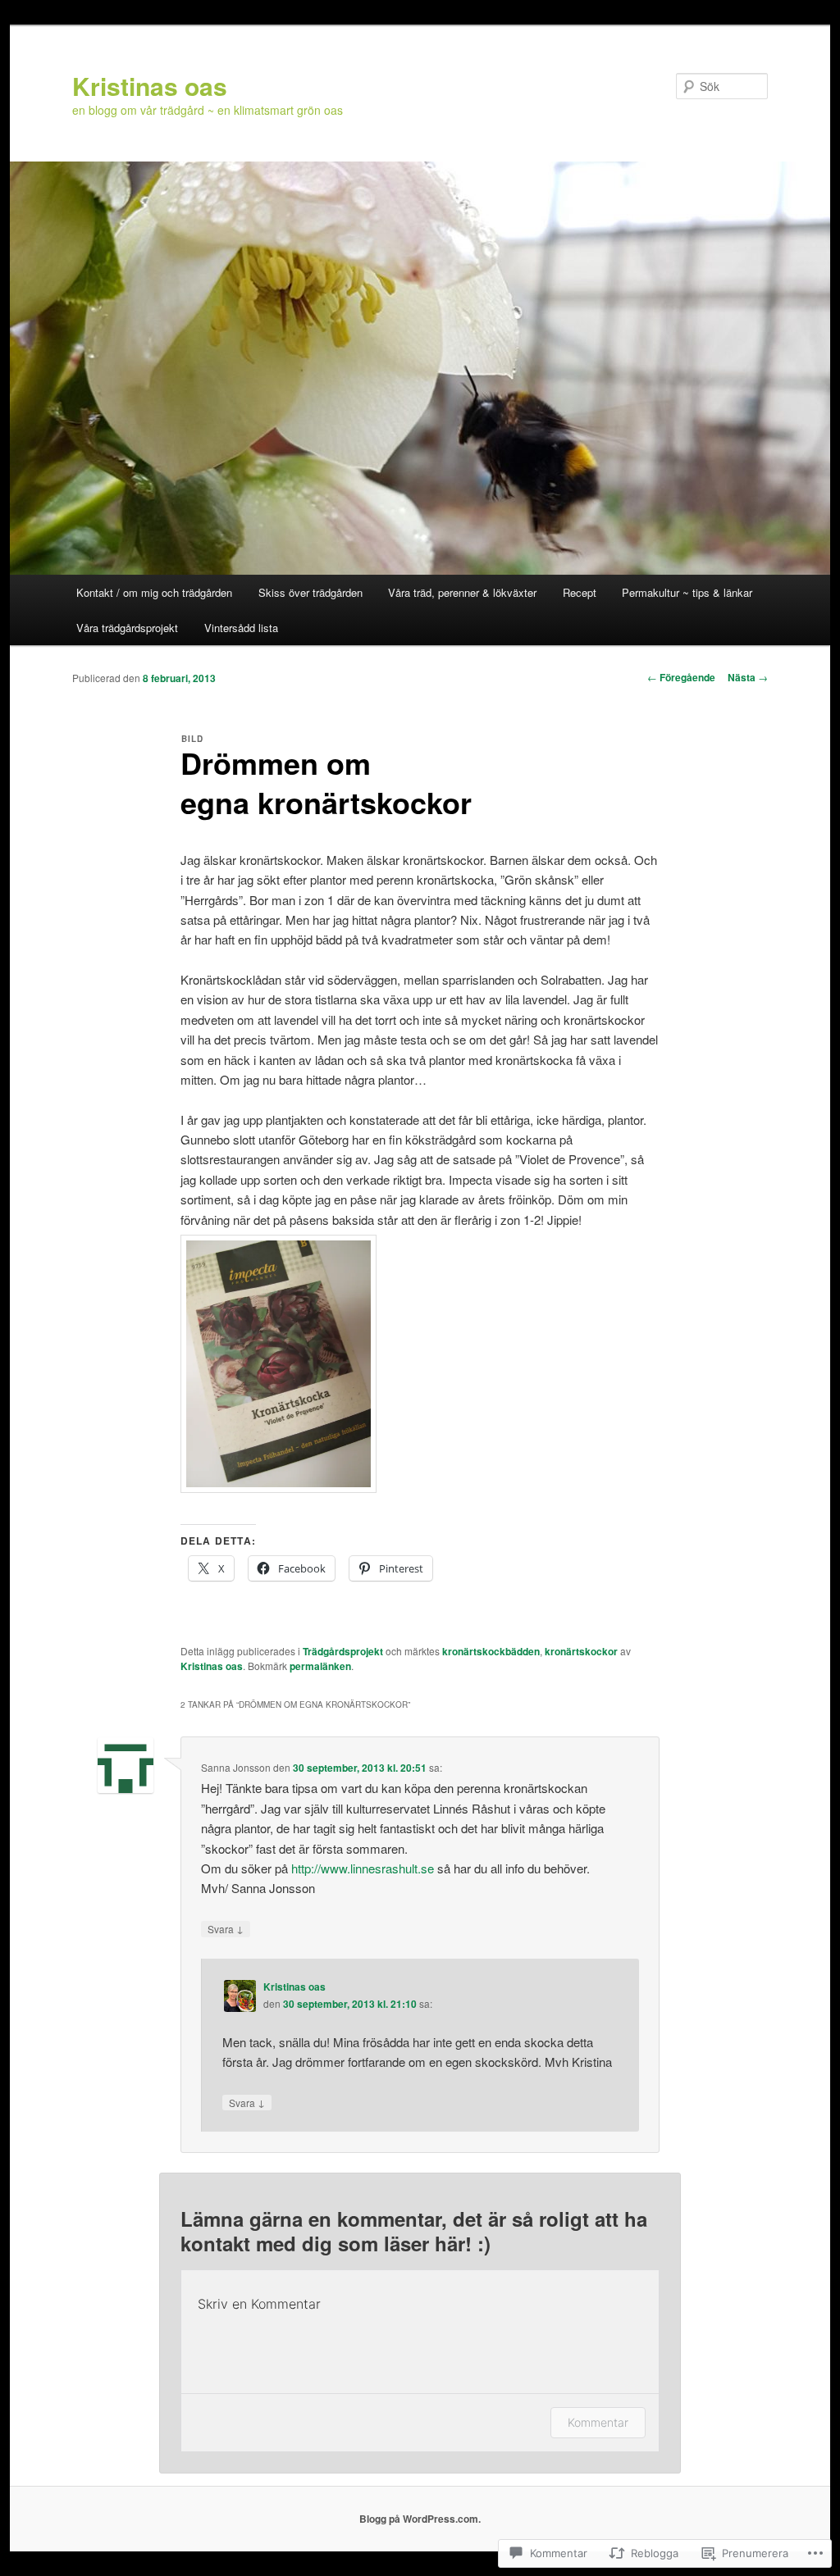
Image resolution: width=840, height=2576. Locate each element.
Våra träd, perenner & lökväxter (462, 592)
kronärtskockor (581, 1651)
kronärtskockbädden (491, 1651)
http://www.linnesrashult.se (363, 1868)
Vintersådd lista (241, 628)
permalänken (320, 1666)
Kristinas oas (150, 86)
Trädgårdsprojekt (343, 1651)
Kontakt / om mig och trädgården (154, 592)
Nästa (748, 677)
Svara (226, 1928)
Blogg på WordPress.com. (420, 2519)
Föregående (681, 677)
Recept (580, 592)
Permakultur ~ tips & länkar (687, 592)
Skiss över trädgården (310, 592)
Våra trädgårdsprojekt (127, 628)
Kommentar (598, 2422)
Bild (192, 739)
